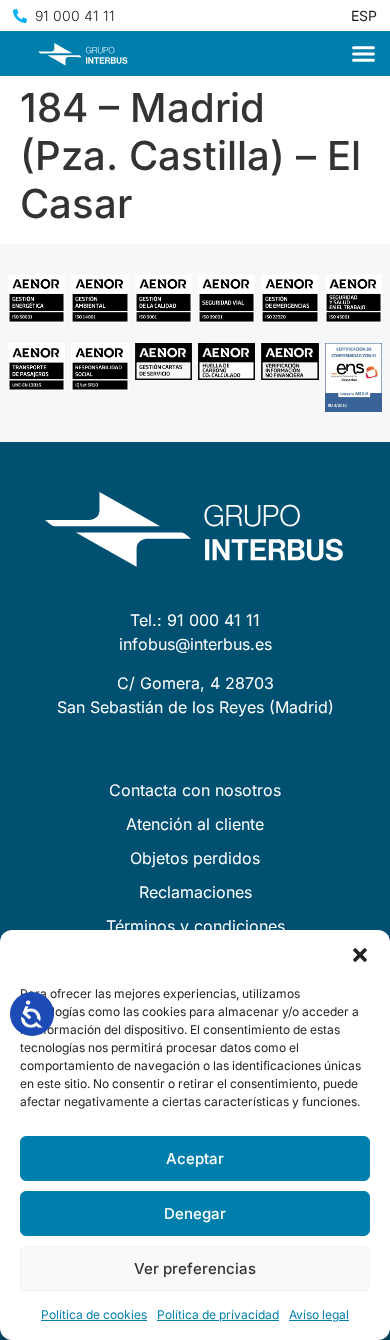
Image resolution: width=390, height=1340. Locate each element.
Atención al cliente (195, 824)
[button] (360, 955)
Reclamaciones (195, 892)
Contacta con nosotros (195, 790)
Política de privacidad (218, 1314)
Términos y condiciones (195, 926)
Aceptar (195, 1158)
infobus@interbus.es (195, 644)
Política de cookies (94, 1314)
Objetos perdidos (195, 858)
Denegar (195, 1213)
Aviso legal (319, 1314)
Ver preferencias (195, 1268)
